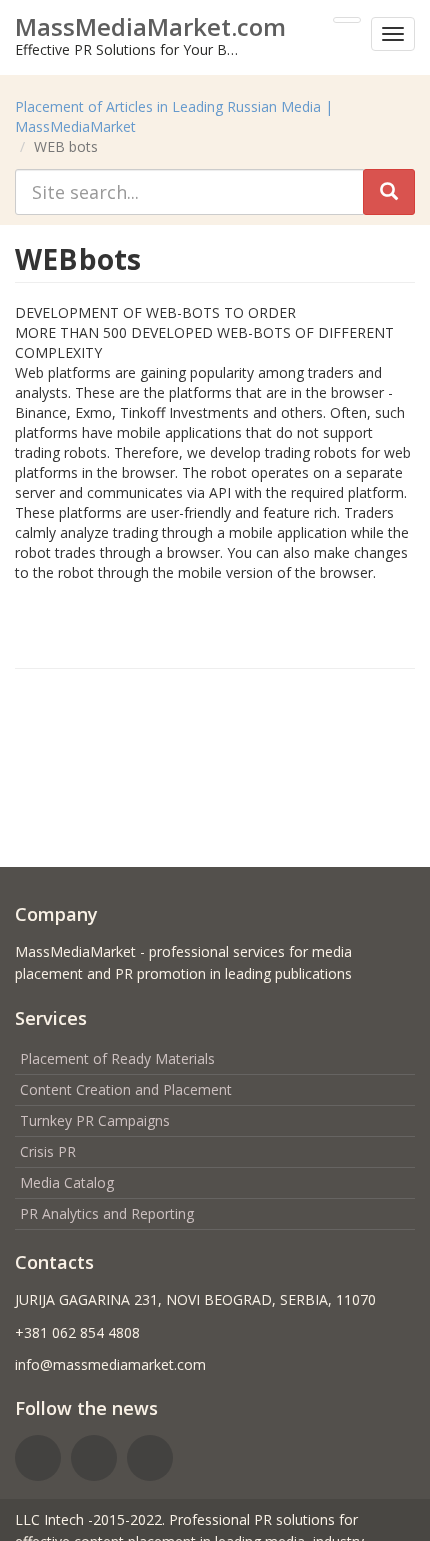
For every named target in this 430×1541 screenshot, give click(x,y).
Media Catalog (67, 1182)
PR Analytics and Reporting (107, 1213)
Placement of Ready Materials (117, 1058)
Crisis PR (48, 1151)
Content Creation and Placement (126, 1089)
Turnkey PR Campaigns (95, 1120)
